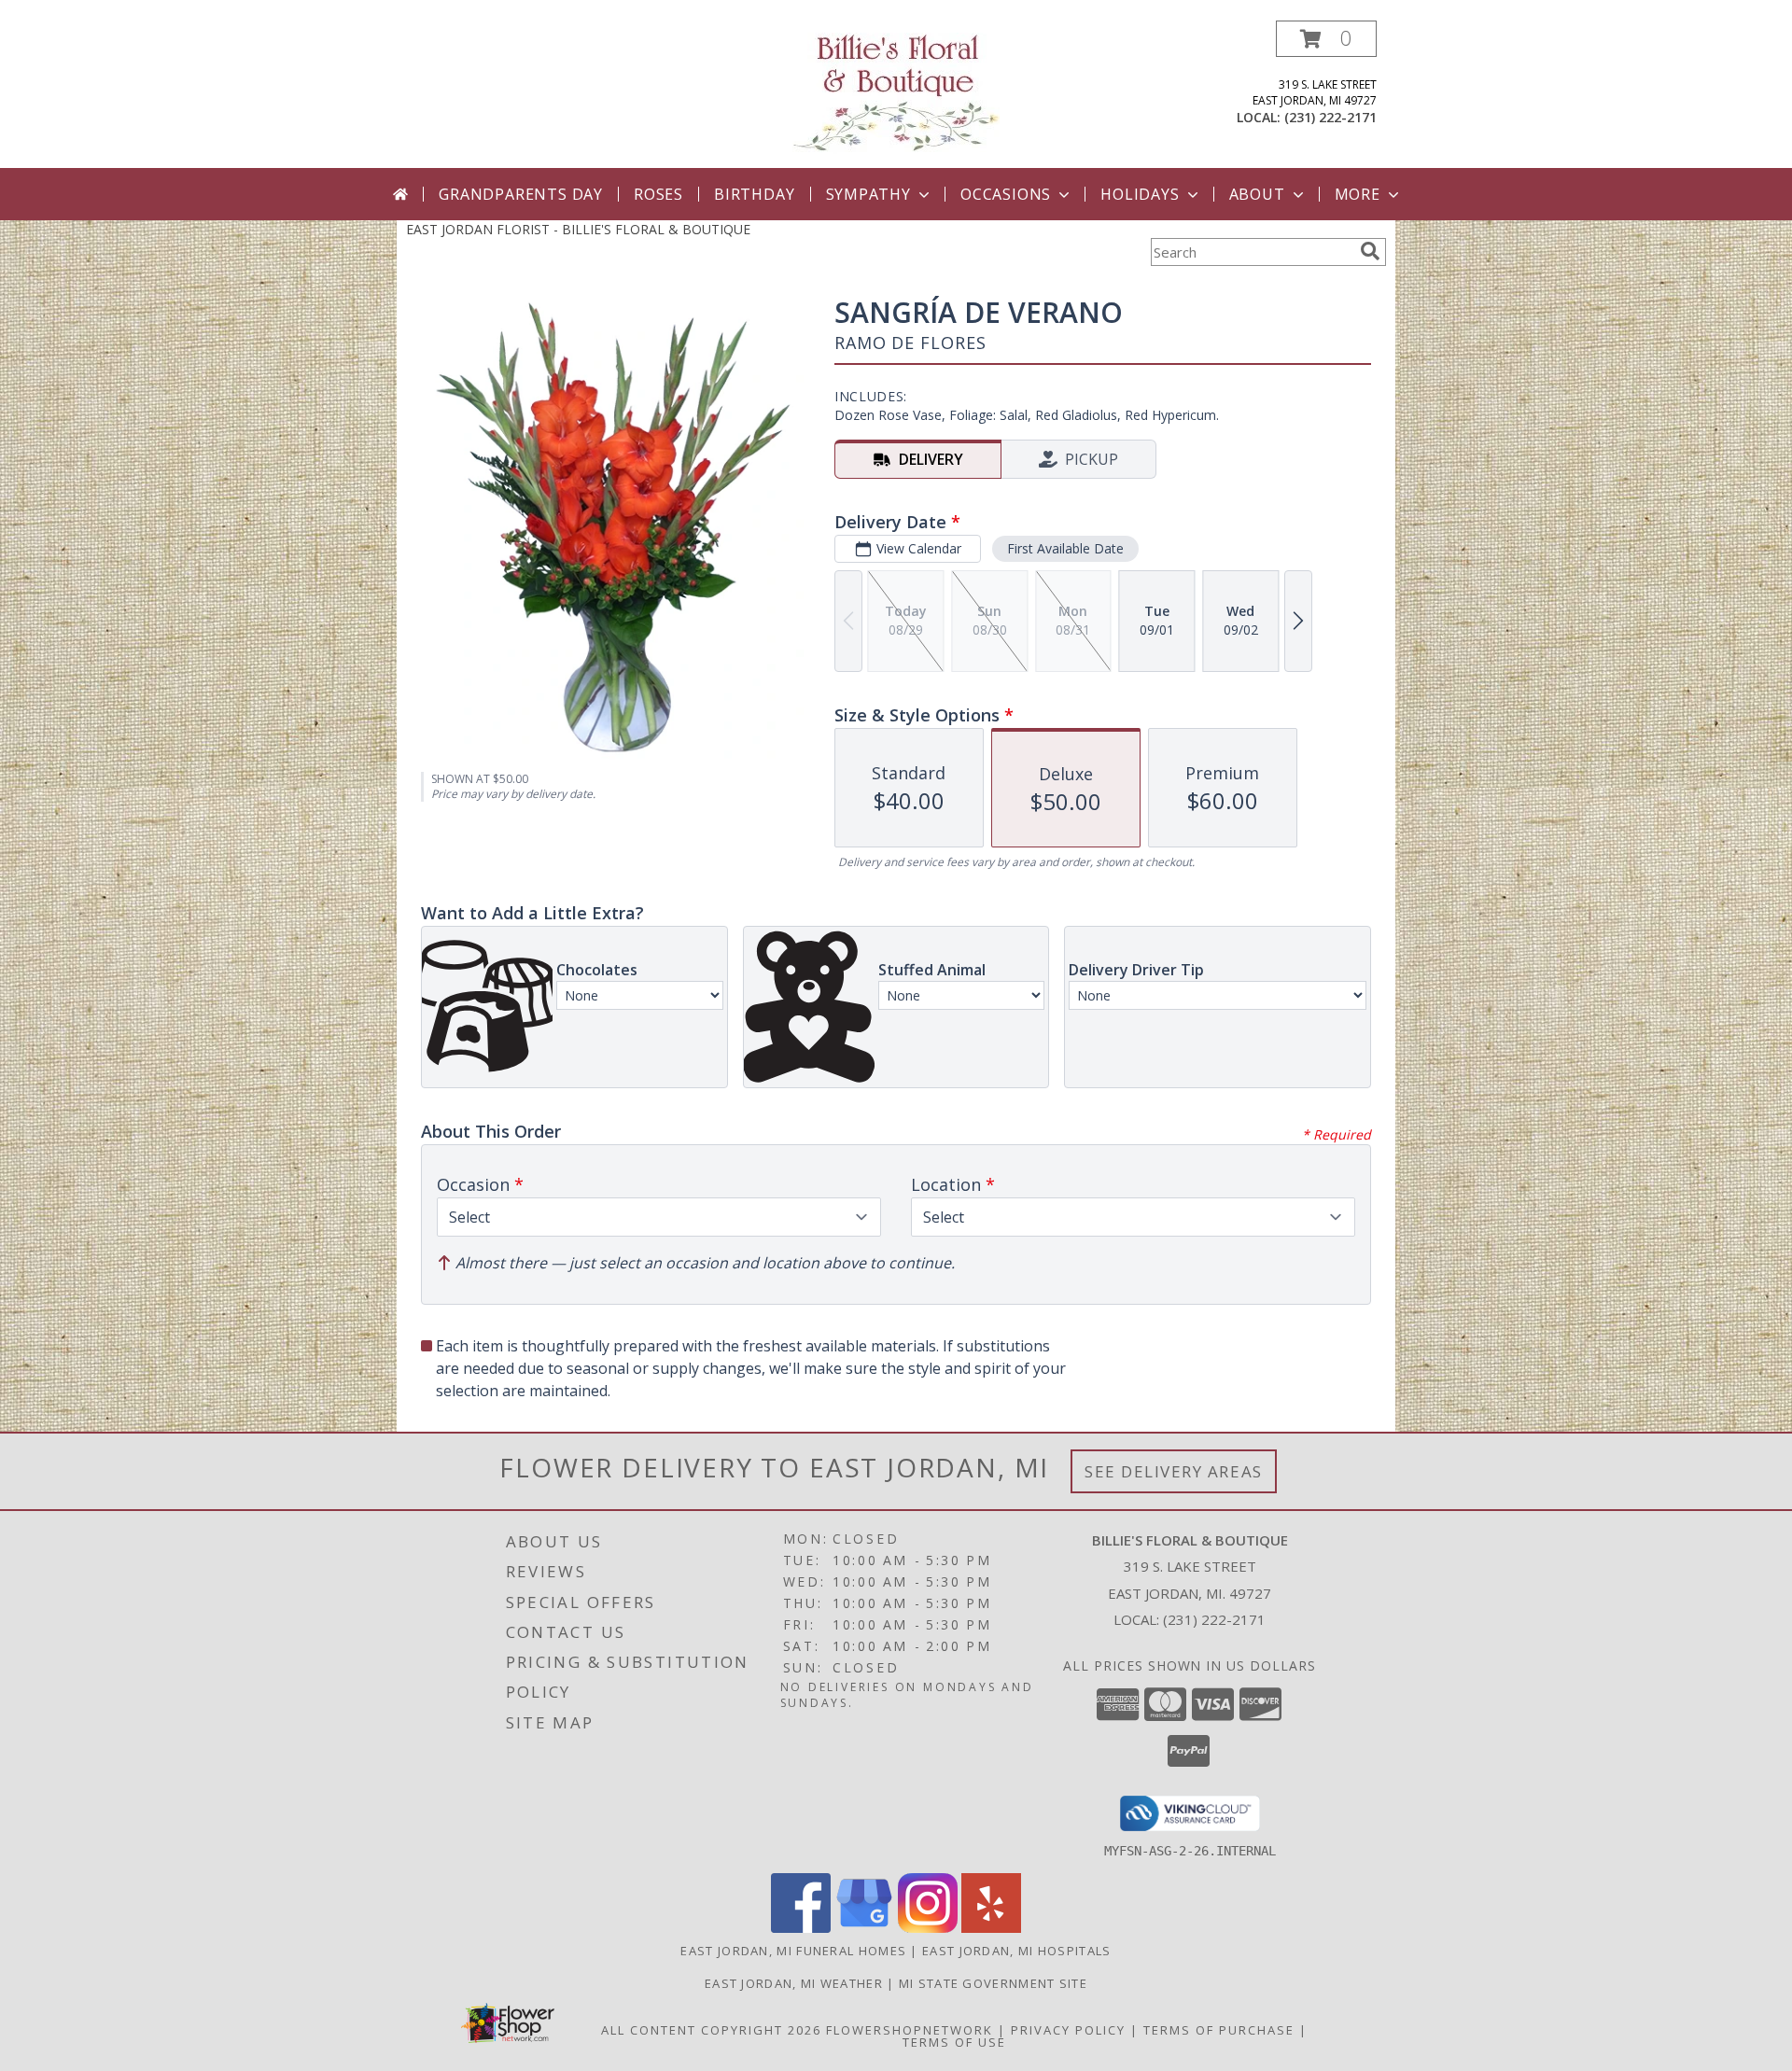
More (1358, 194)
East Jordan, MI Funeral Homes (793, 1951)
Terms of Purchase (1219, 2030)
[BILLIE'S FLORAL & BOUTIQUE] (896, 92)
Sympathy (868, 194)
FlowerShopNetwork (910, 2030)
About (1257, 194)
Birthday (754, 194)
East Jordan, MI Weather (794, 1983)
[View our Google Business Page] (864, 1928)
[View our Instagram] (928, 1928)
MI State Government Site (993, 1983)
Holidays (1140, 194)
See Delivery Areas (1174, 1471)
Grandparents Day (521, 194)
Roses (658, 194)
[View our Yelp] (991, 1928)
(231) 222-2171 (1330, 117)
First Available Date (1065, 548)
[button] (1326, 39)
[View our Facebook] (801, 1928)
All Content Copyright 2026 (711, 2030)
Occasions (1006, 194)
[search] (1370, 251)
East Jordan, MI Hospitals (1017, 1951)
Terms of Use (954, 2042)
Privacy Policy (1068, 2030)
